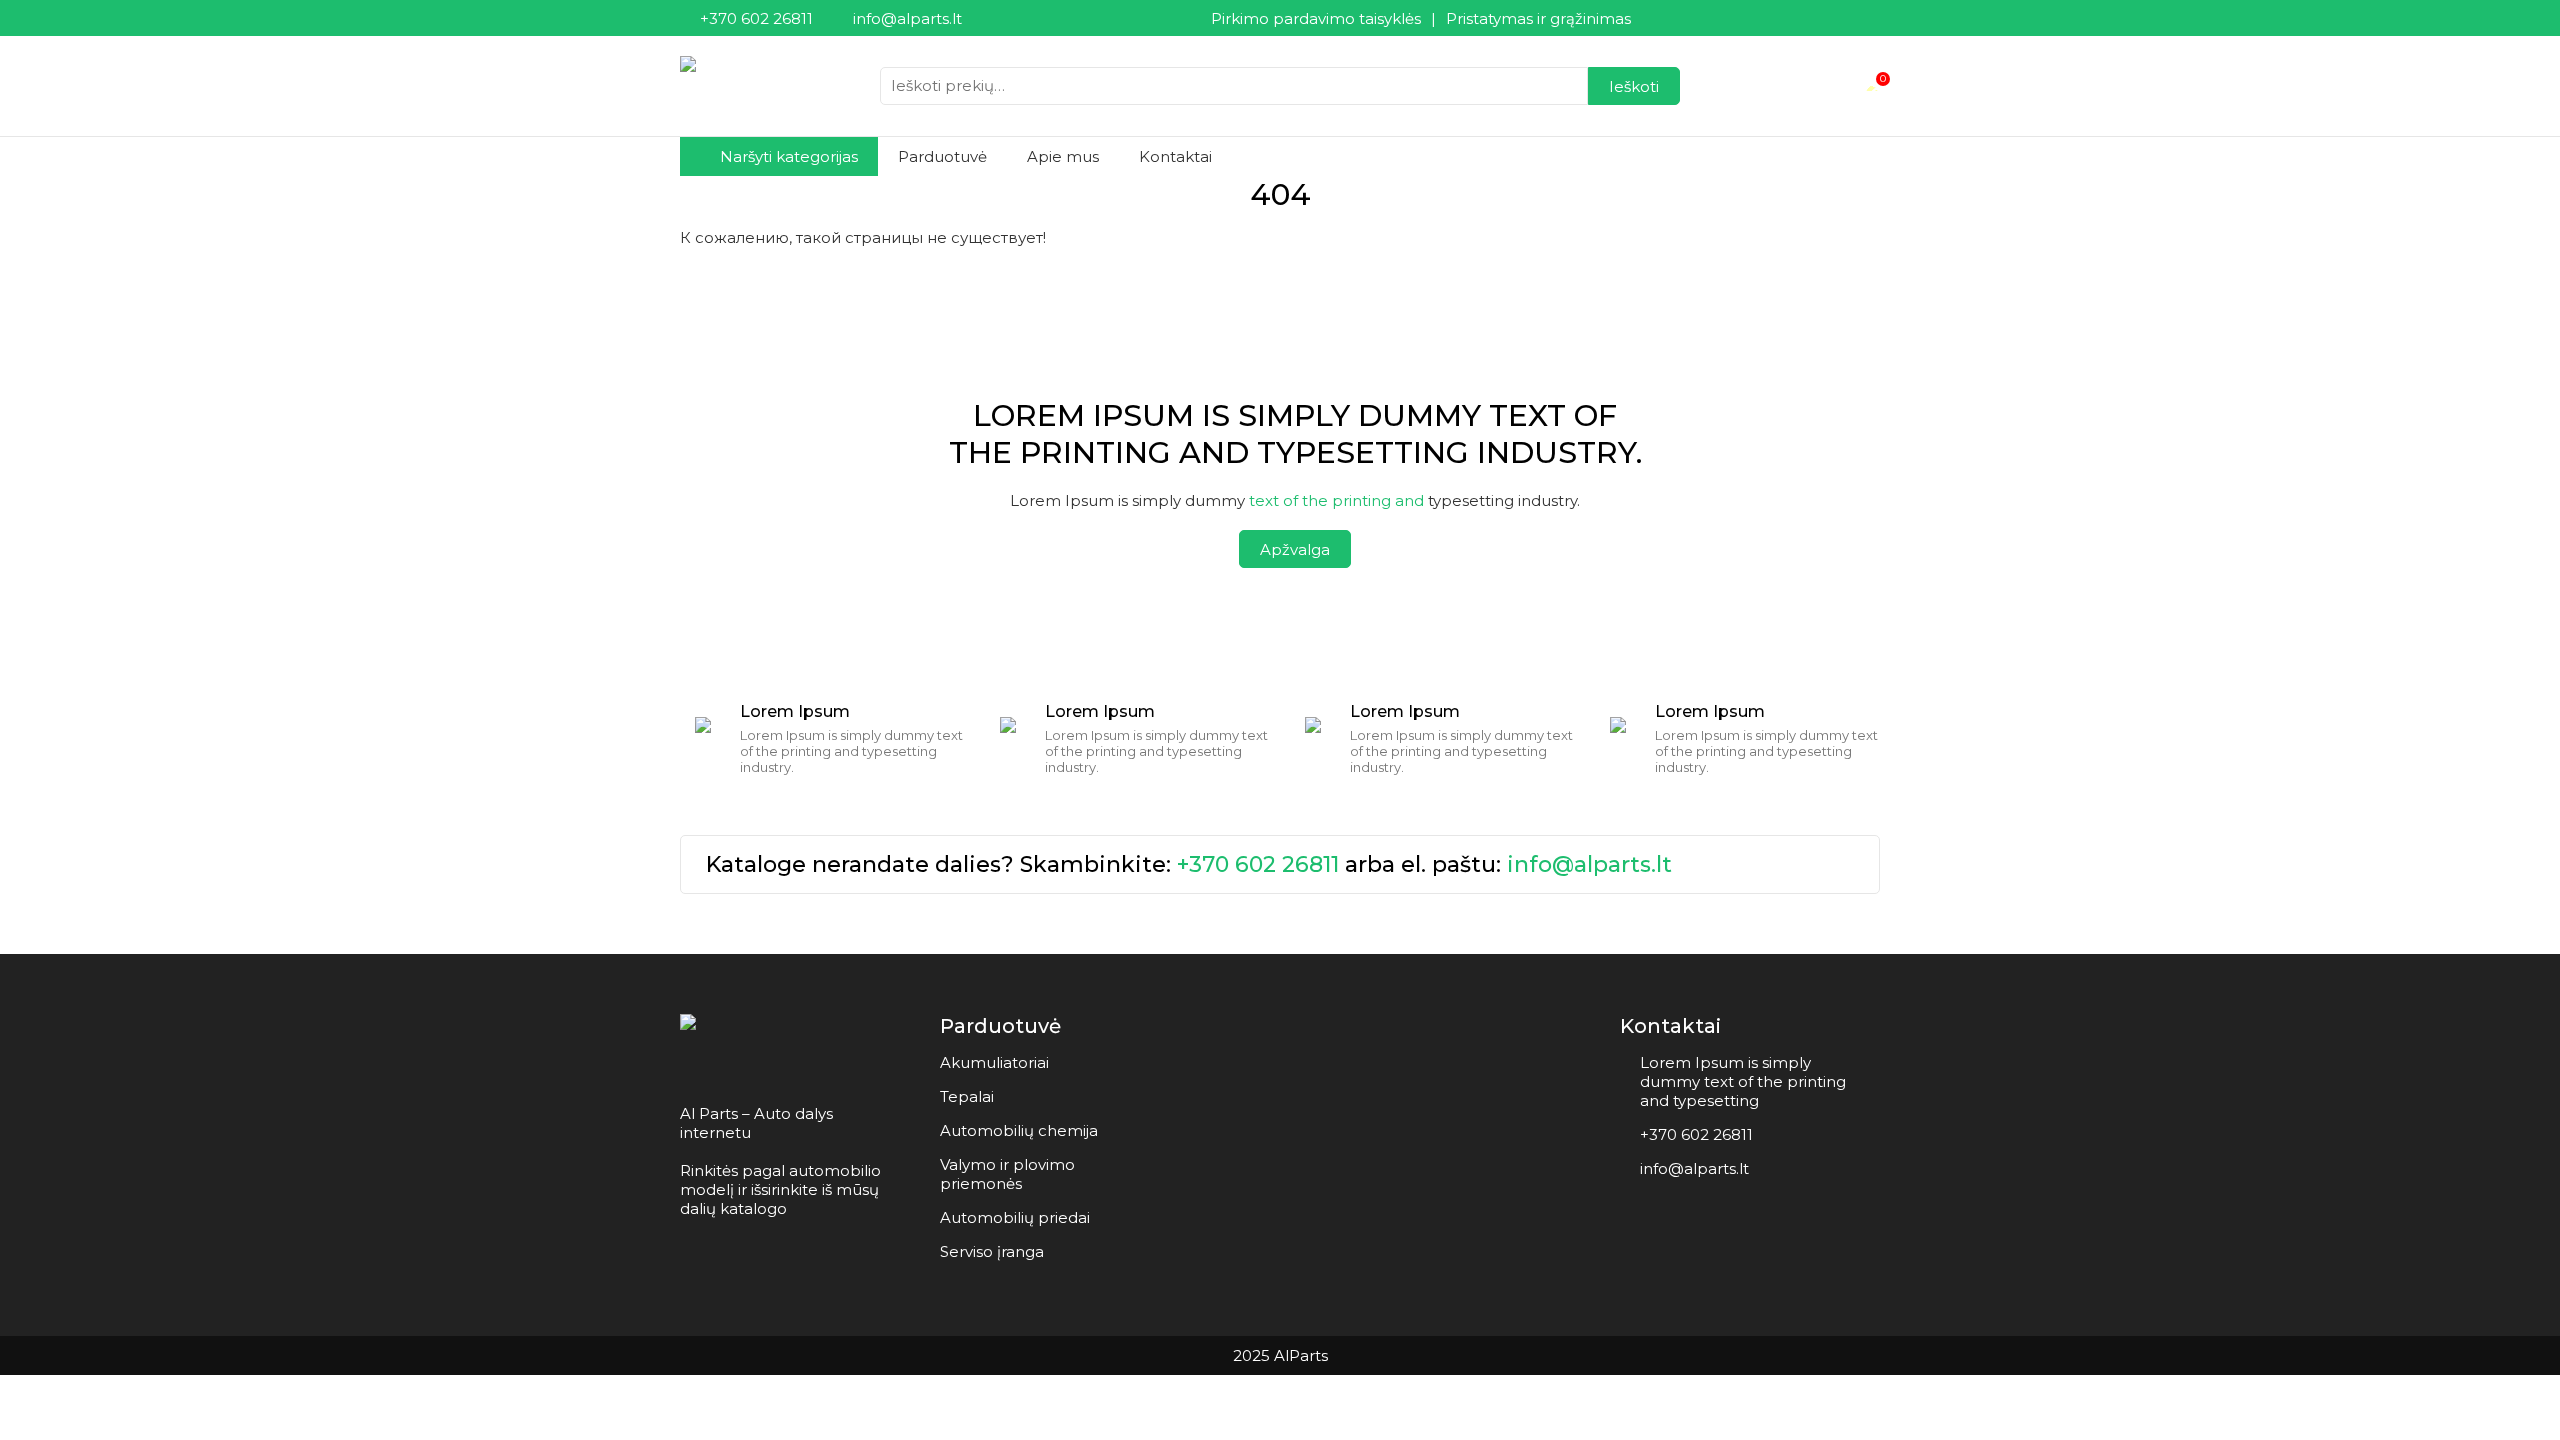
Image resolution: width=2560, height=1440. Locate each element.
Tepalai (967, 1096)
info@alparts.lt (1589, 864)
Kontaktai (1175, 156)
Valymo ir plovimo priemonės (1007, 1174)
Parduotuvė (942, 156)
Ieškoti (1634, 86)
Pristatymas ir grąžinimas (1538, 18)
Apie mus (1063, 156)
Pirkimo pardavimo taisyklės (1316, 18)
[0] (1872, 86)
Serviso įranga (992, 1251)
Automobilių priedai (1015, 1217)
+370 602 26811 (1258, 864)
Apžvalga (1295, 549)
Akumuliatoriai (994, 1062)
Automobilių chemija (1019, 1130)
